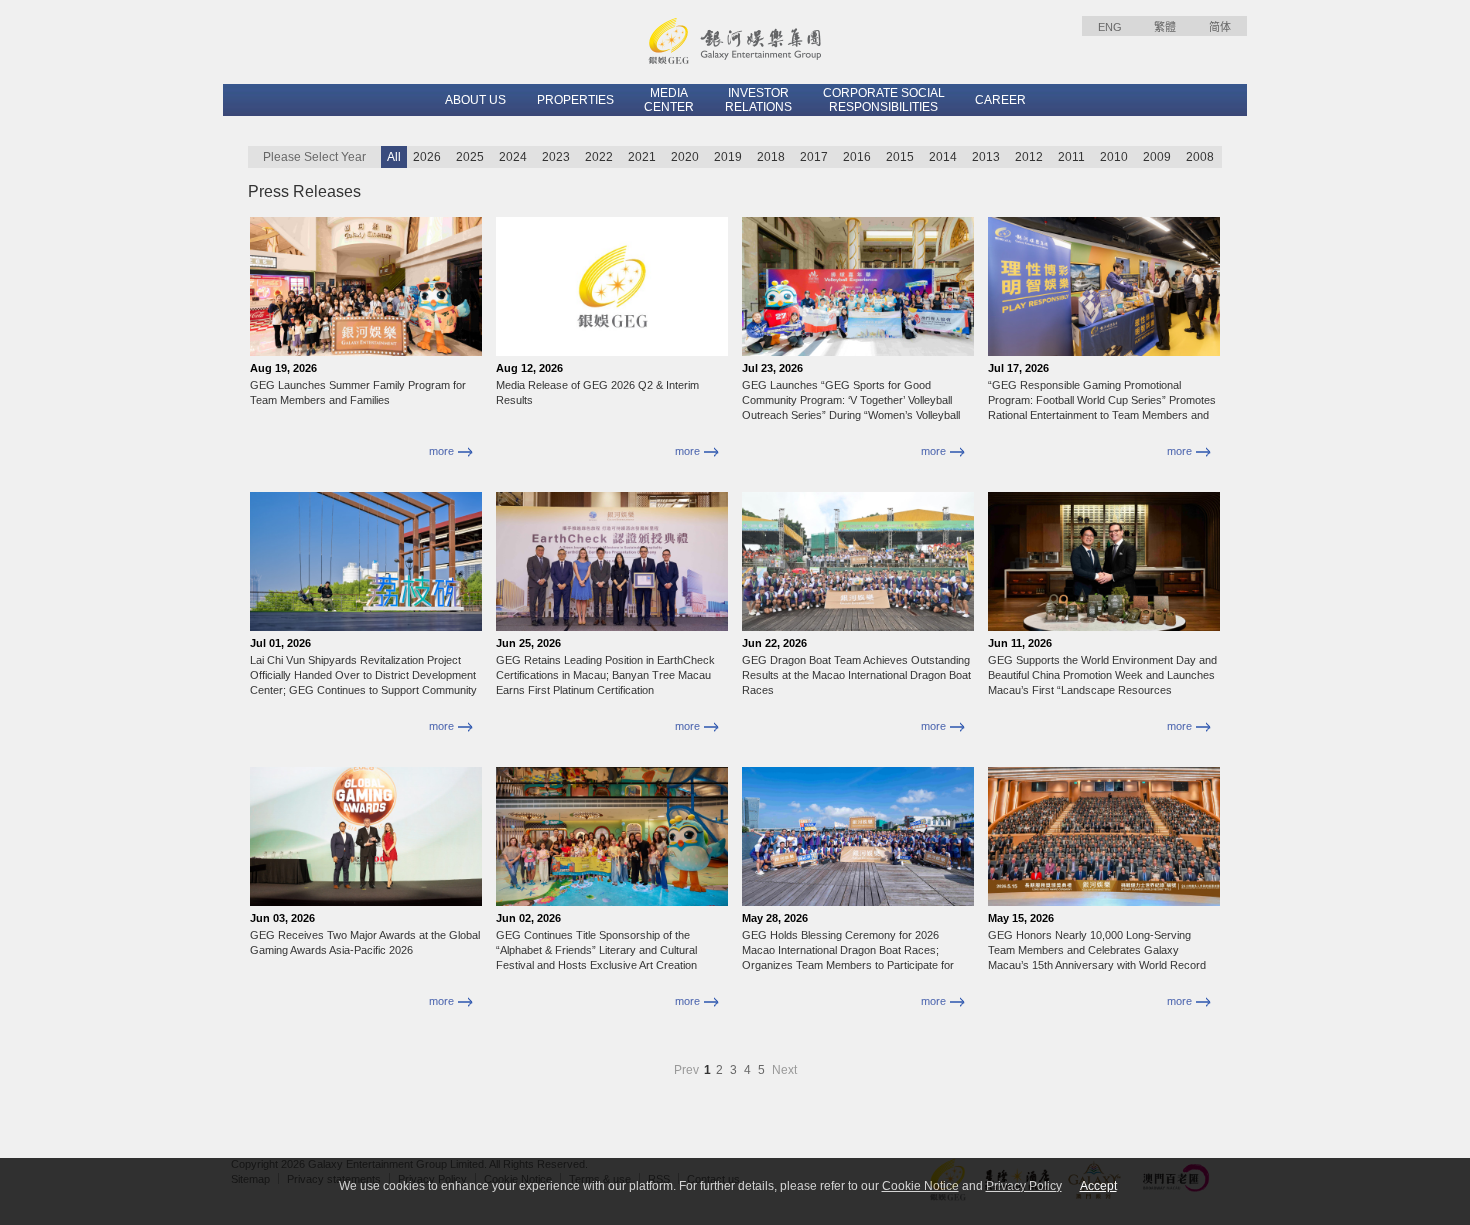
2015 (900, 157)
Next (784, 1070)
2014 (943, 157)
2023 (556, 157)
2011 (1071, 157)
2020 (685, 157)
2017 (814, 157)
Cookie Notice (920, 1186)
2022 (599, 157)
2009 (1157, 157)
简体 (1220, 27)
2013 (986, 157)
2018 (771, 157)
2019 (728, 157)
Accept (1098, 1186)
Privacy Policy (1024, 1186)
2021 (642, 157)
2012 (1029, 157)
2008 (1200, 157)
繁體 (1165, 27)
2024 (513, 157)
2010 (1114, 157)
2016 (857, 157)
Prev (688, 1070)
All (394, 157)
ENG (1110, 27)
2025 (470, 157)
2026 (427, 157)
